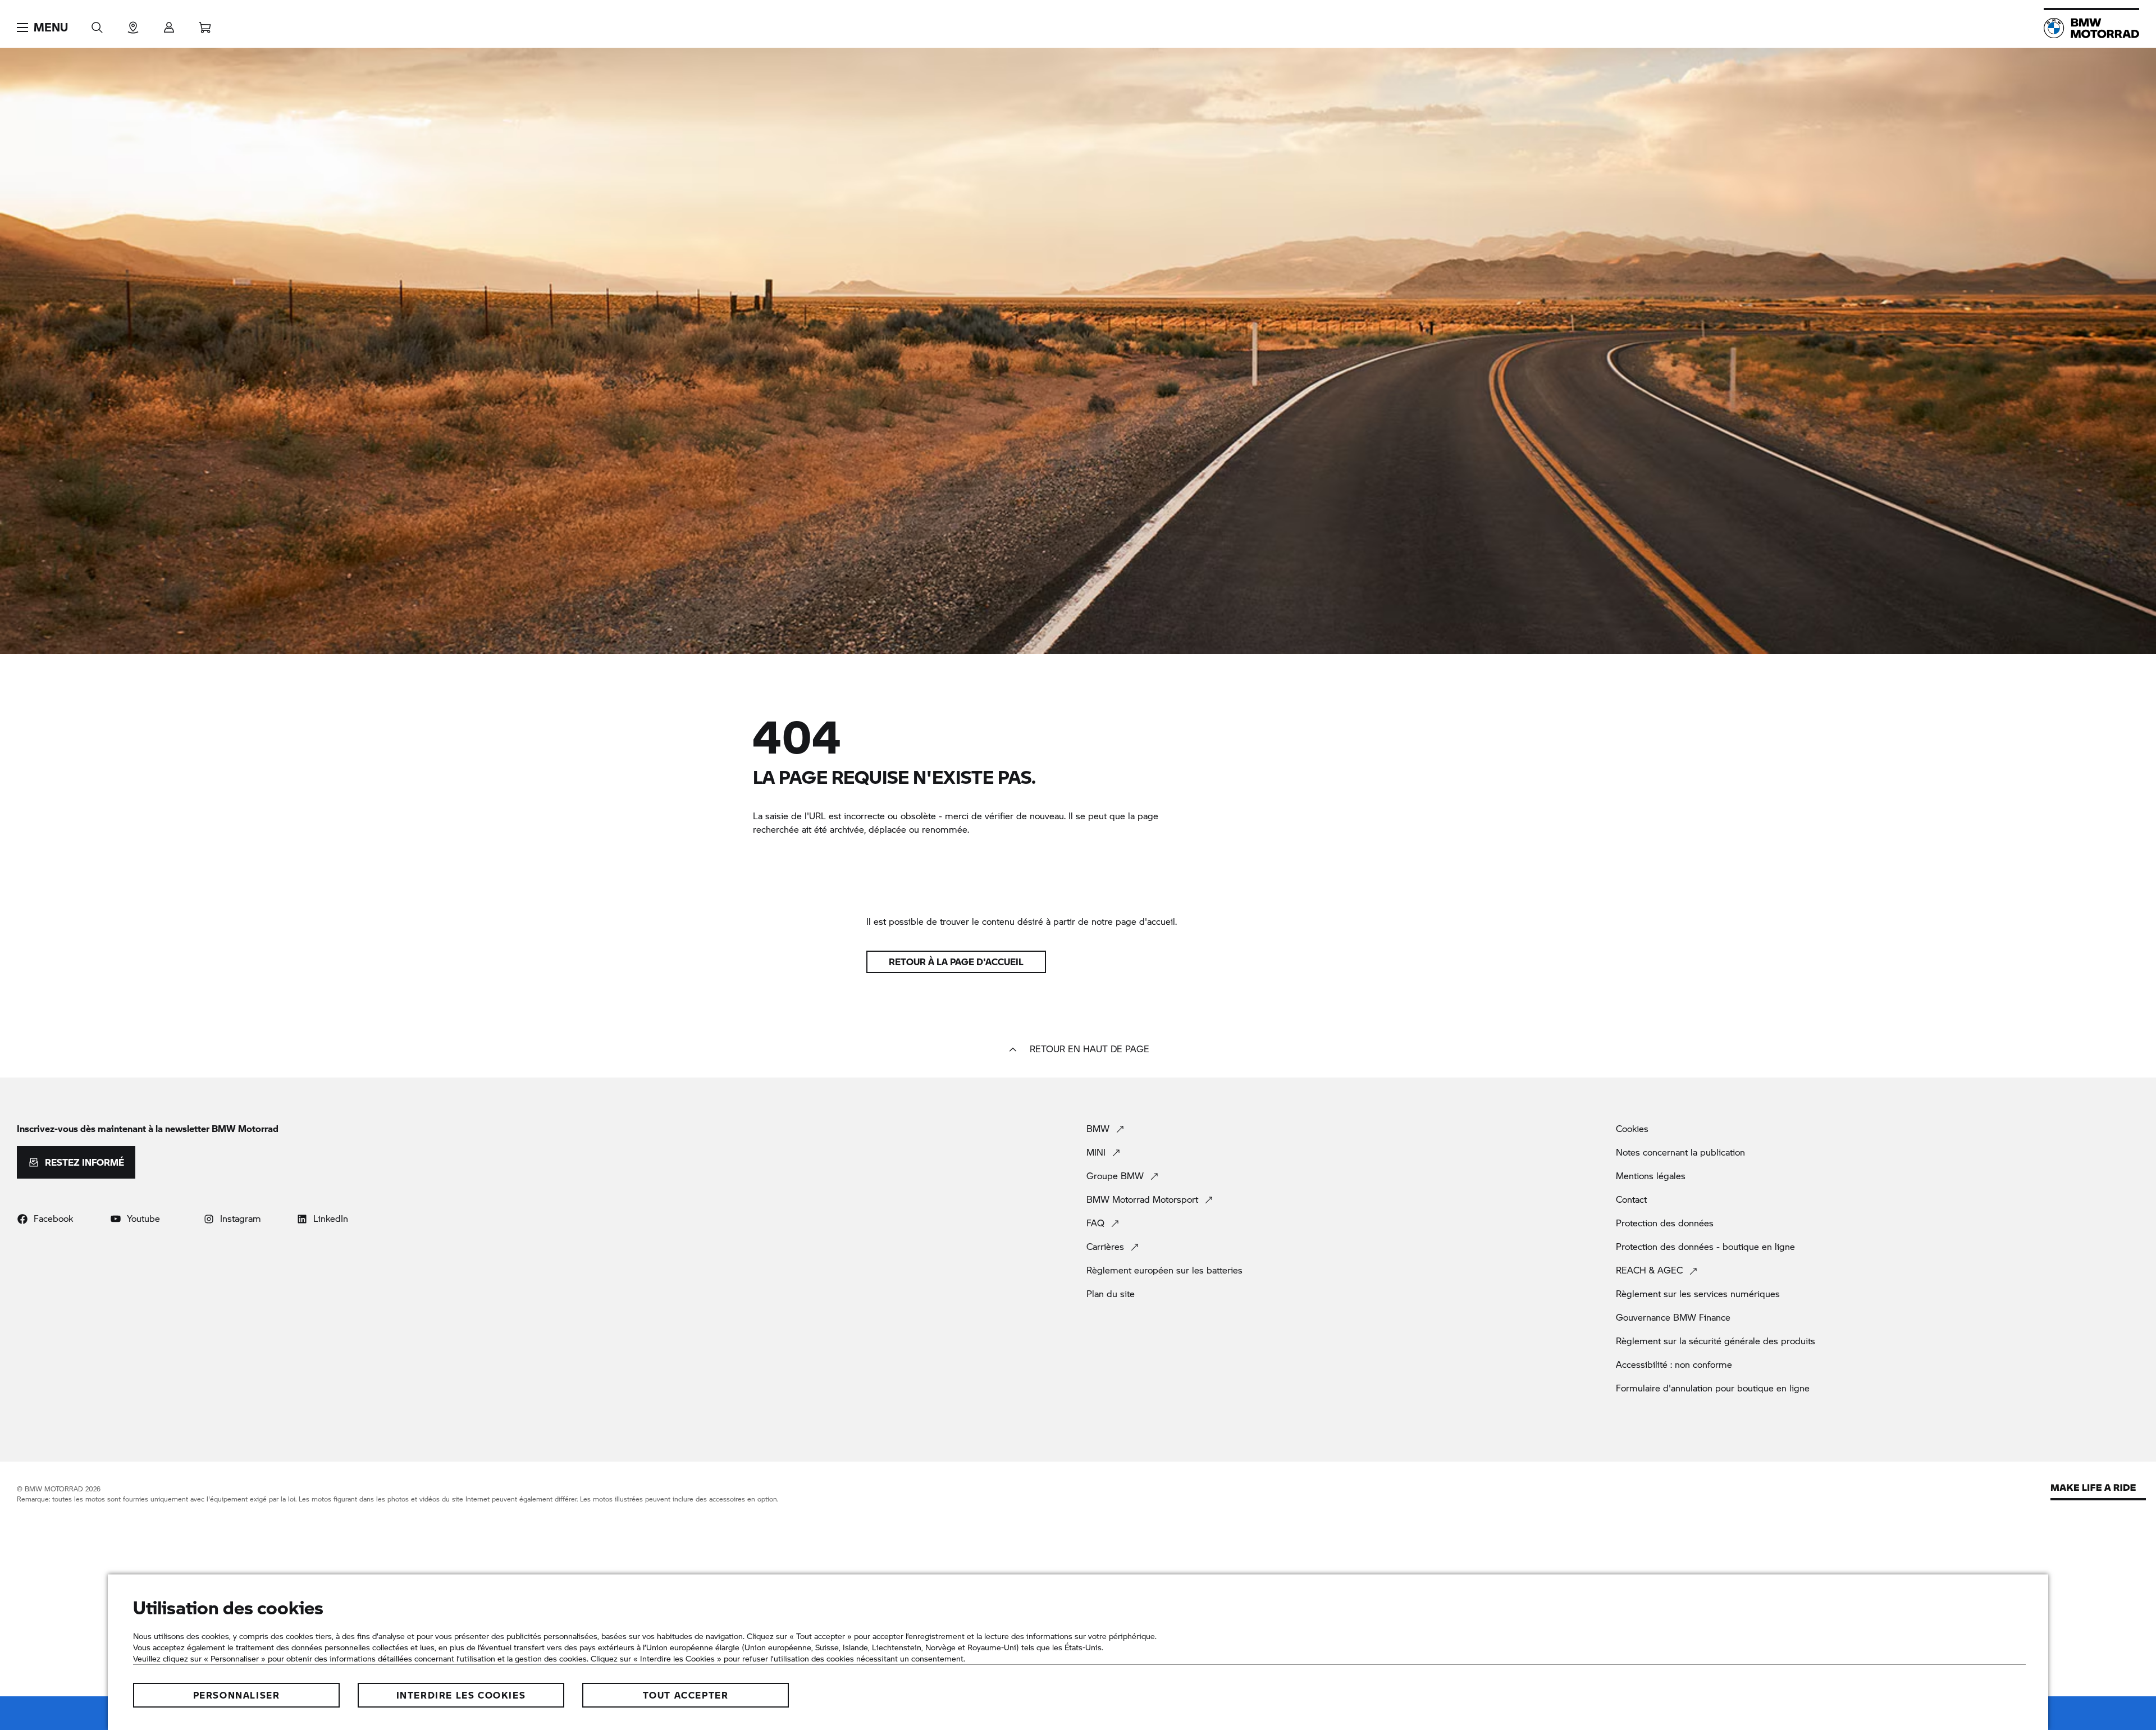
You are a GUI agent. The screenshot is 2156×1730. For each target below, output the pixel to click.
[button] (42, 28)
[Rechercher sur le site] (97, 24)
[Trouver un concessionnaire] (133, 24)
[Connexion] (169, 24)
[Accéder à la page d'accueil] (2091, 28)
